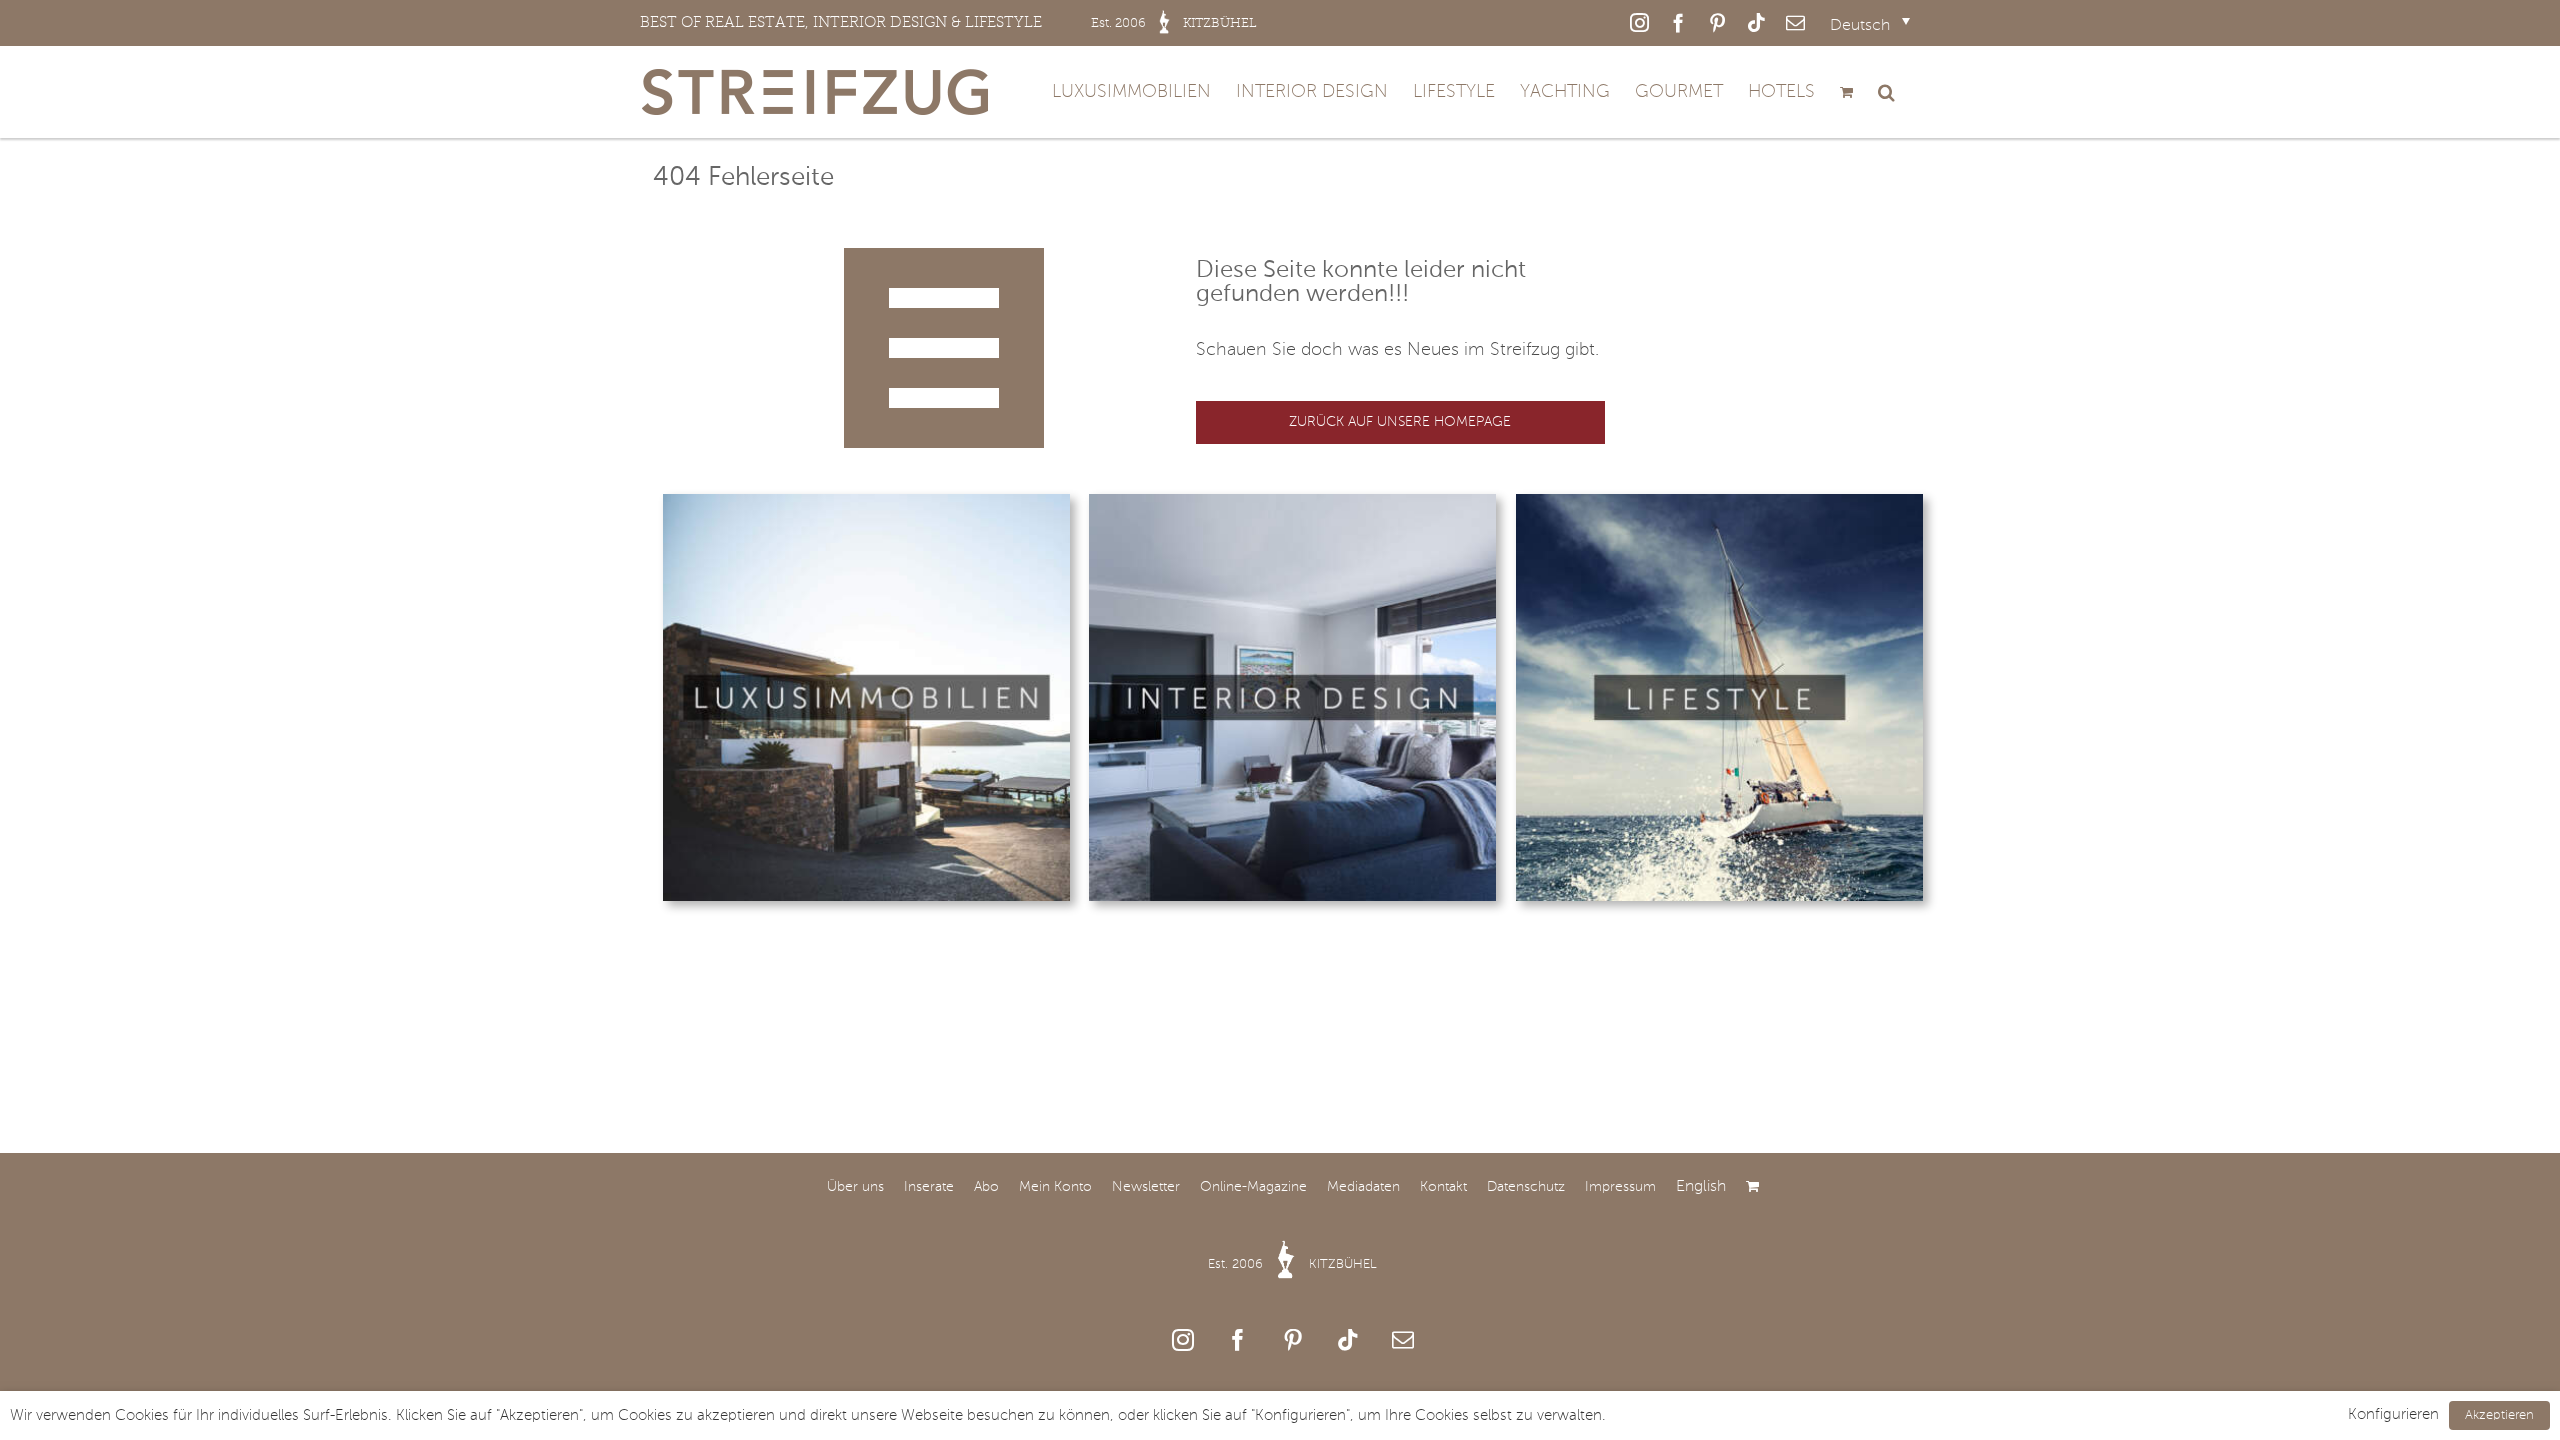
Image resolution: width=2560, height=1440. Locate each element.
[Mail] (1403, 1340)
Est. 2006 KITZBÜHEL (1292, 1264)
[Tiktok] (1348, 1340)
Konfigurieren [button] (2393, 1415)
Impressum (1620, 1187)
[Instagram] (1183, 1340)
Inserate (929, 1187)
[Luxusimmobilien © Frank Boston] (866, 503)
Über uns (855, 1187)
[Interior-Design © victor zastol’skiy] (1292, 503)
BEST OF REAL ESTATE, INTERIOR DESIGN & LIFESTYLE (948, 22)
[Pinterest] (1293, 1340)
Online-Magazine (1253, 1187)
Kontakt (1443, 1187)
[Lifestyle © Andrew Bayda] (1719, 503)
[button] (1886, 92)
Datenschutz (1526, 1187)
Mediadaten (1363, 1187)
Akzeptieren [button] (2499, 1415)
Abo (986, 1187)
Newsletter (1146, 1187)
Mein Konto (1055, 1187)
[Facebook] (1238, 1340)
